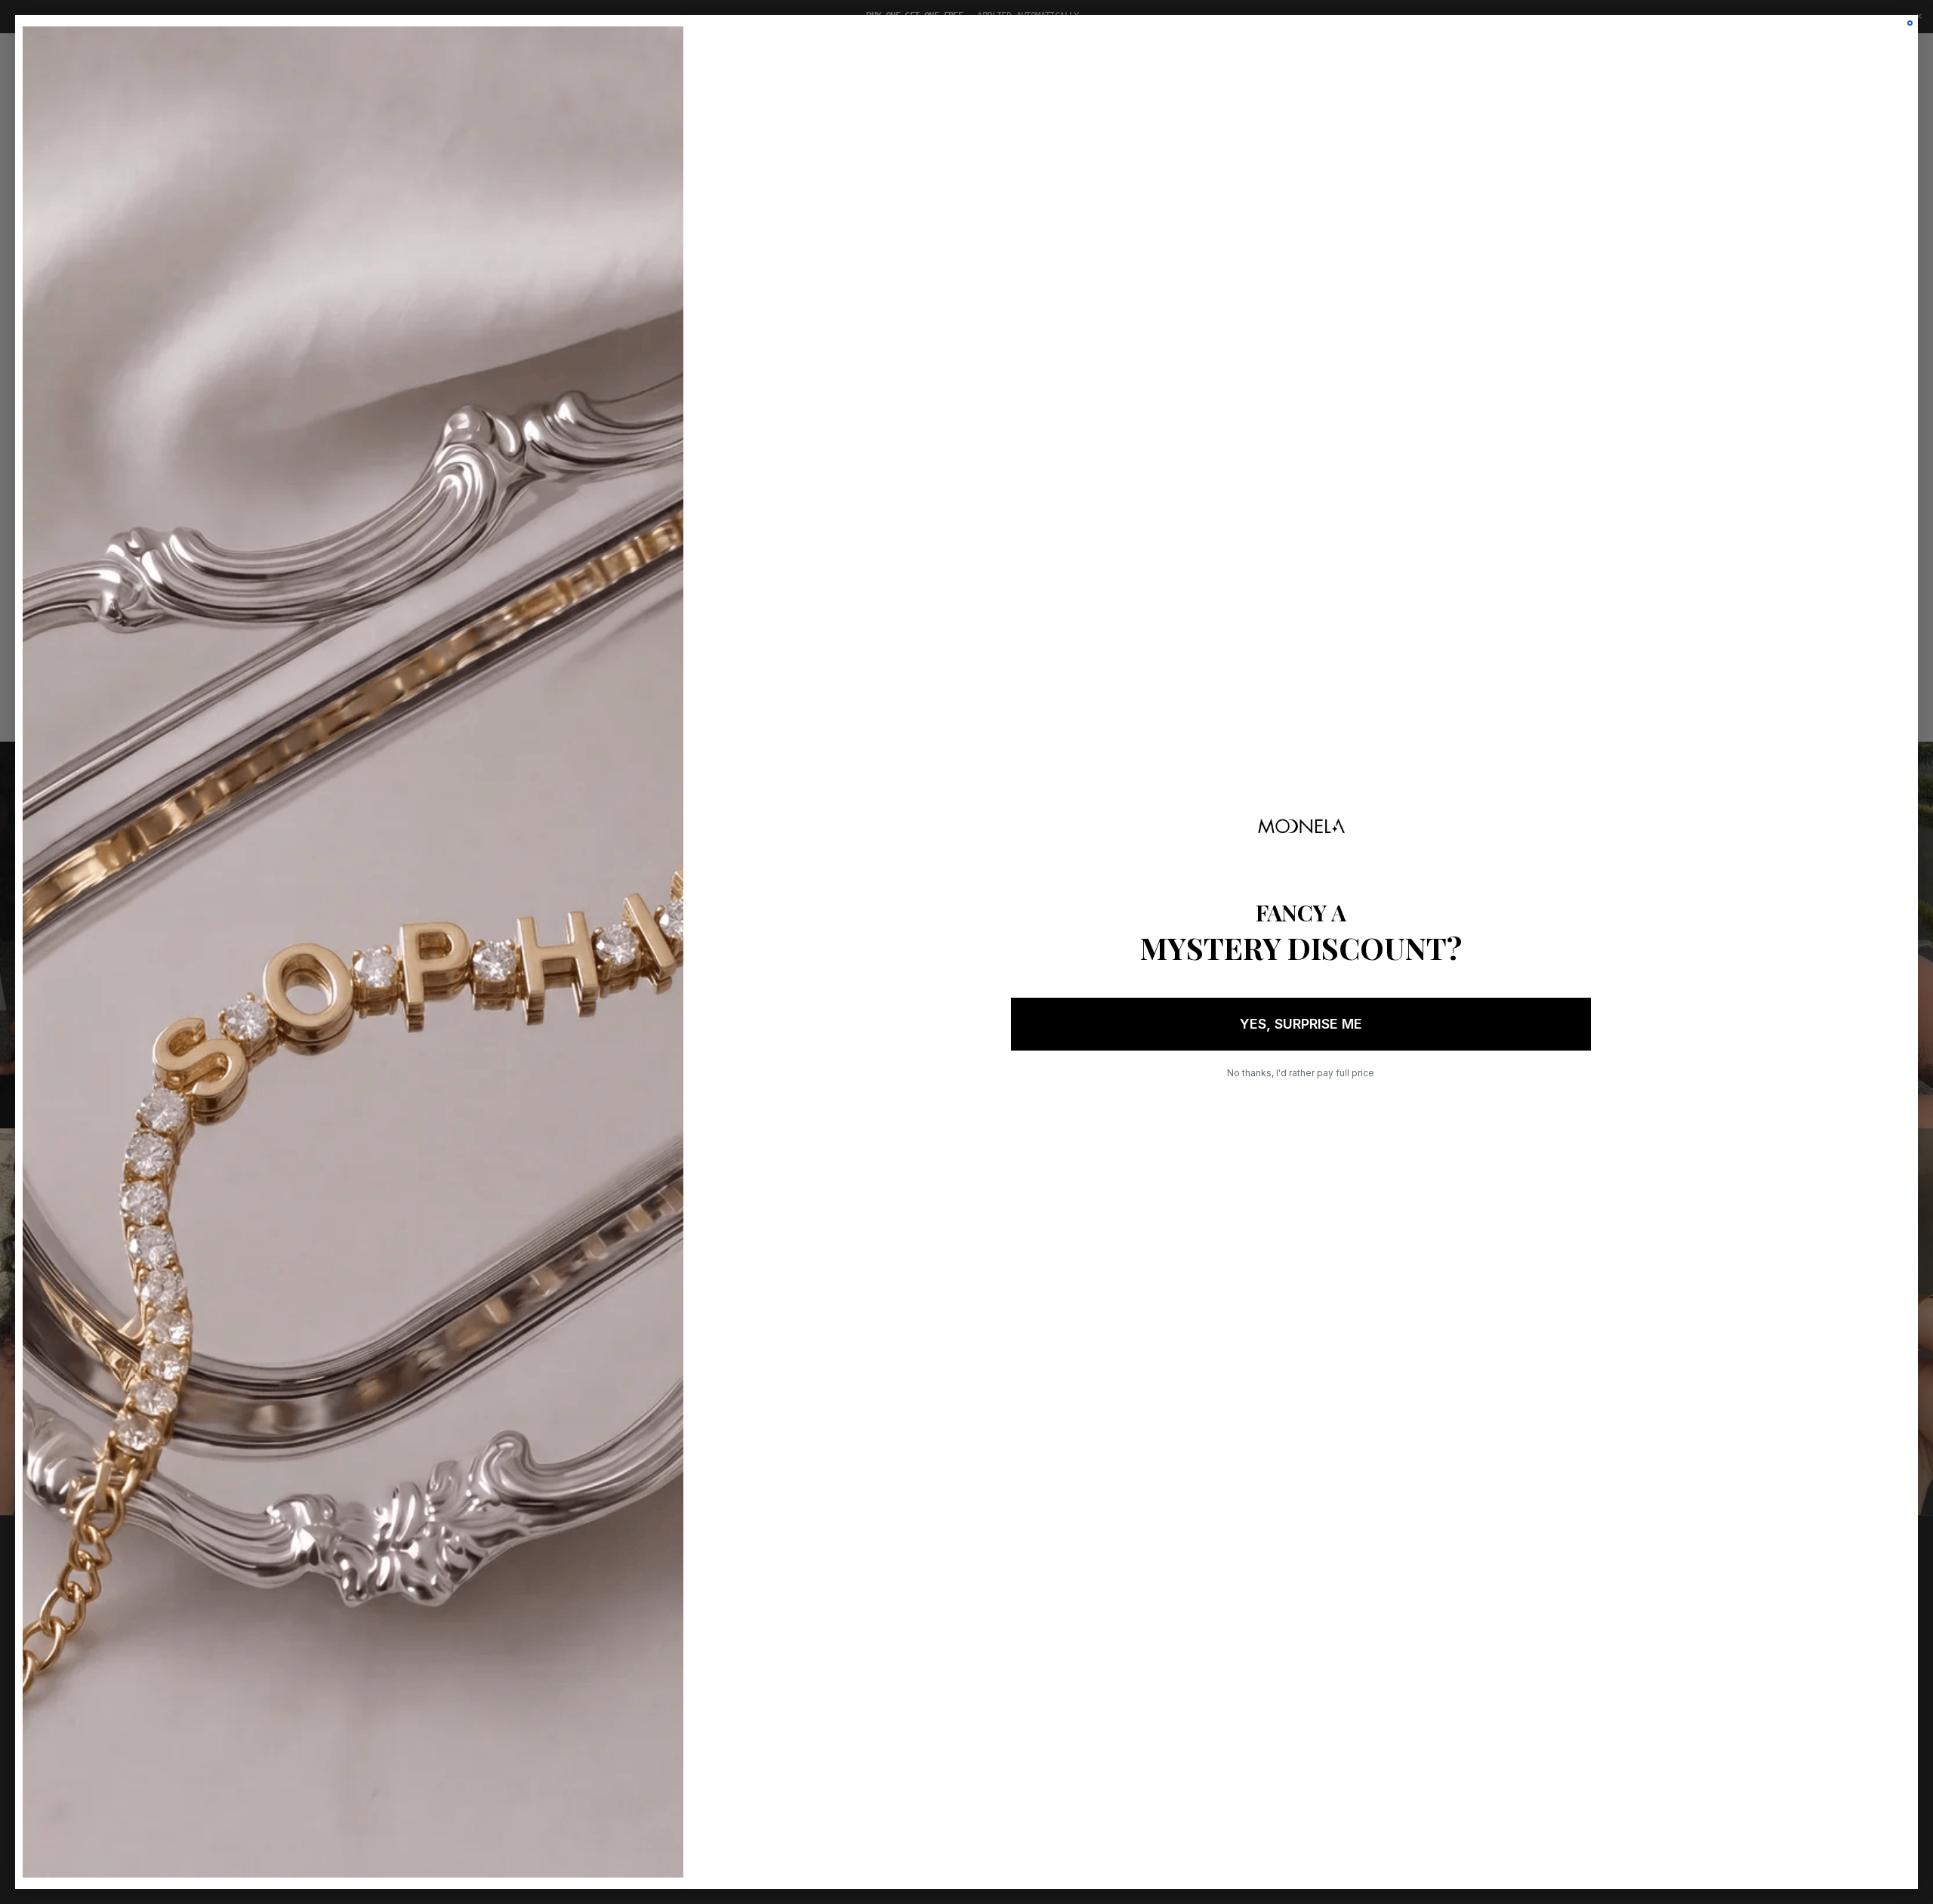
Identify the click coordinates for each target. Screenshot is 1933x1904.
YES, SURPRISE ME (1301, 1024)
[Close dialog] (1910, 23)
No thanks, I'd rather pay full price (1301, 1073)
